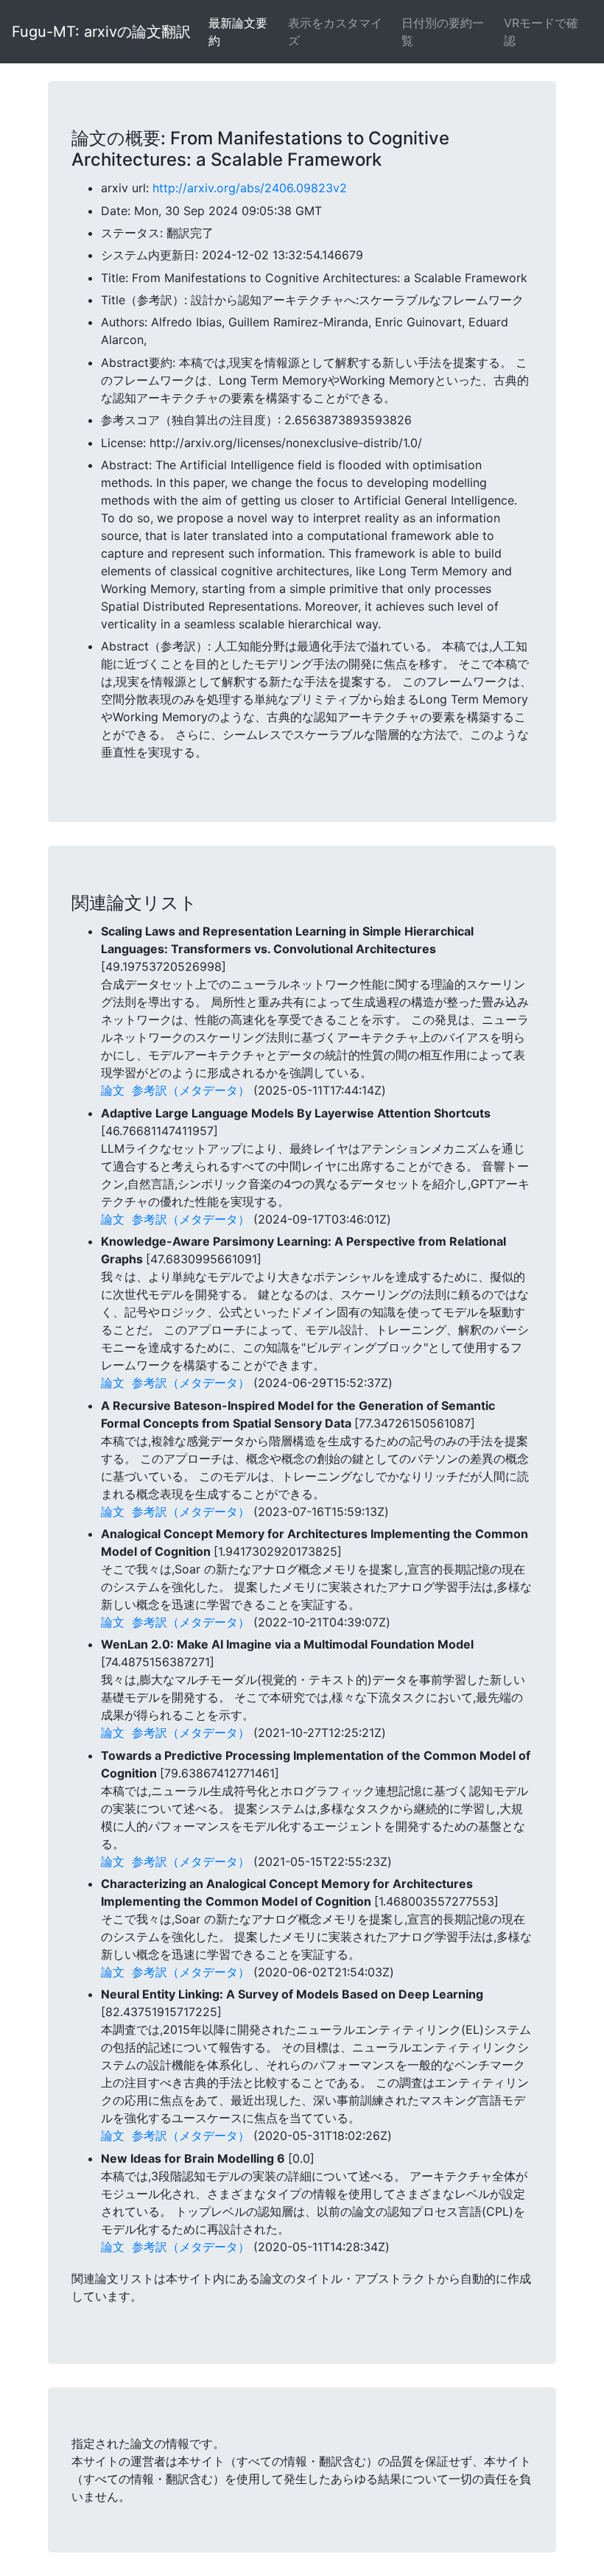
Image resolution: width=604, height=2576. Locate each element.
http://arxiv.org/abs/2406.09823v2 (250, 188)
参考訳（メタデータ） (191, 1090)
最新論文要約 (238, 32)
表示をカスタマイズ (335, 32)
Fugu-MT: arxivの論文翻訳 (101, 32)
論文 (113, 1090)
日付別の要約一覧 (443, 32)
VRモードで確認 (541, 32)
